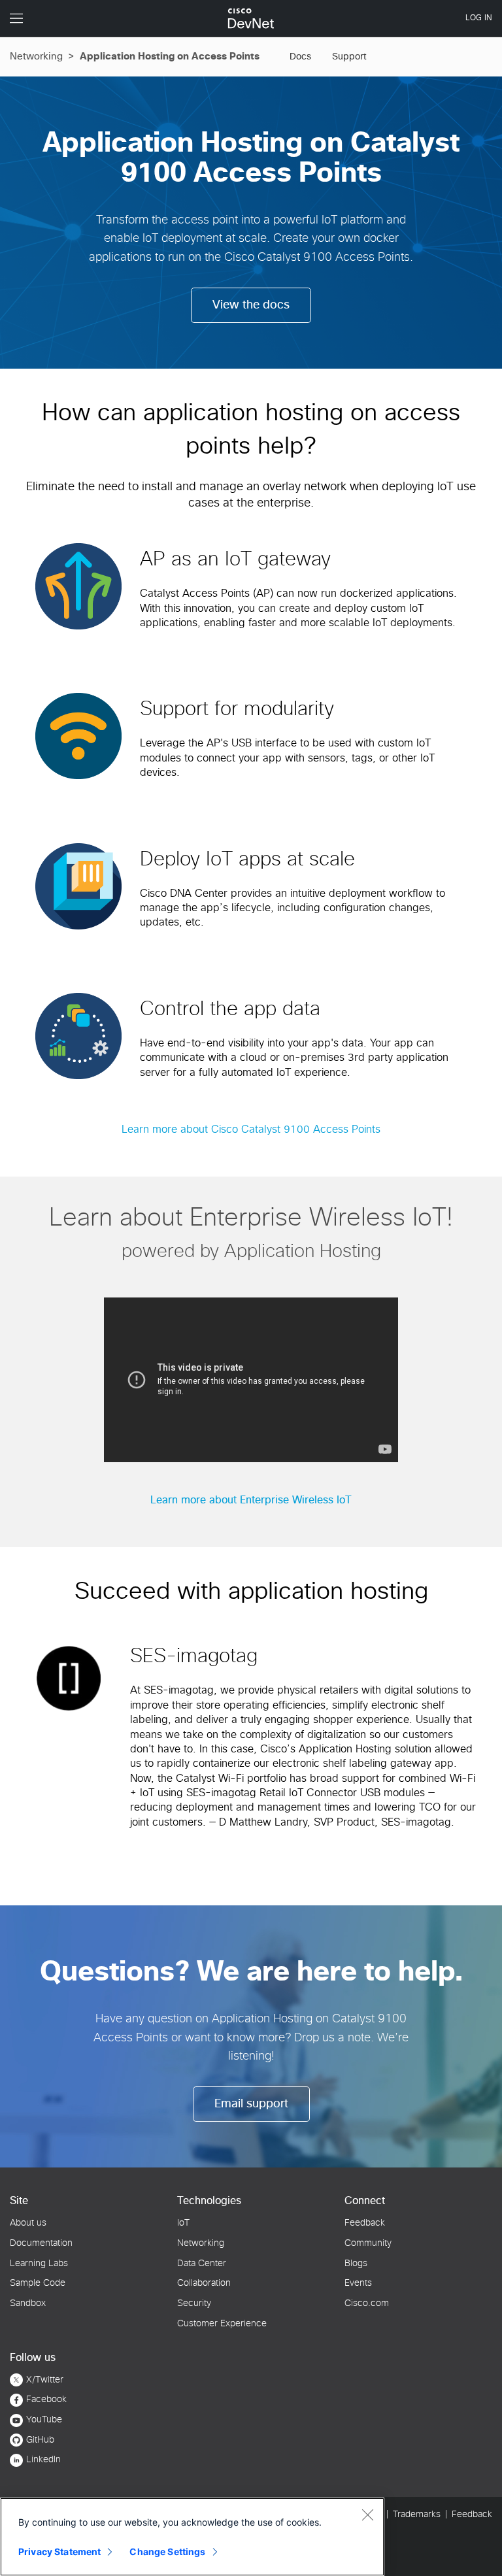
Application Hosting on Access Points (170, 57)
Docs (300, 57)
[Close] (367, 2515)
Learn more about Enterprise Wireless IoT (251, 1500)
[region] (192, 2537)
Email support (251, 2104)
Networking (36, 57)
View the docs (251, 305)
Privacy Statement (59, 2551)
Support (349, 57)
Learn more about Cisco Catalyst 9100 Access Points (251, 1129)
